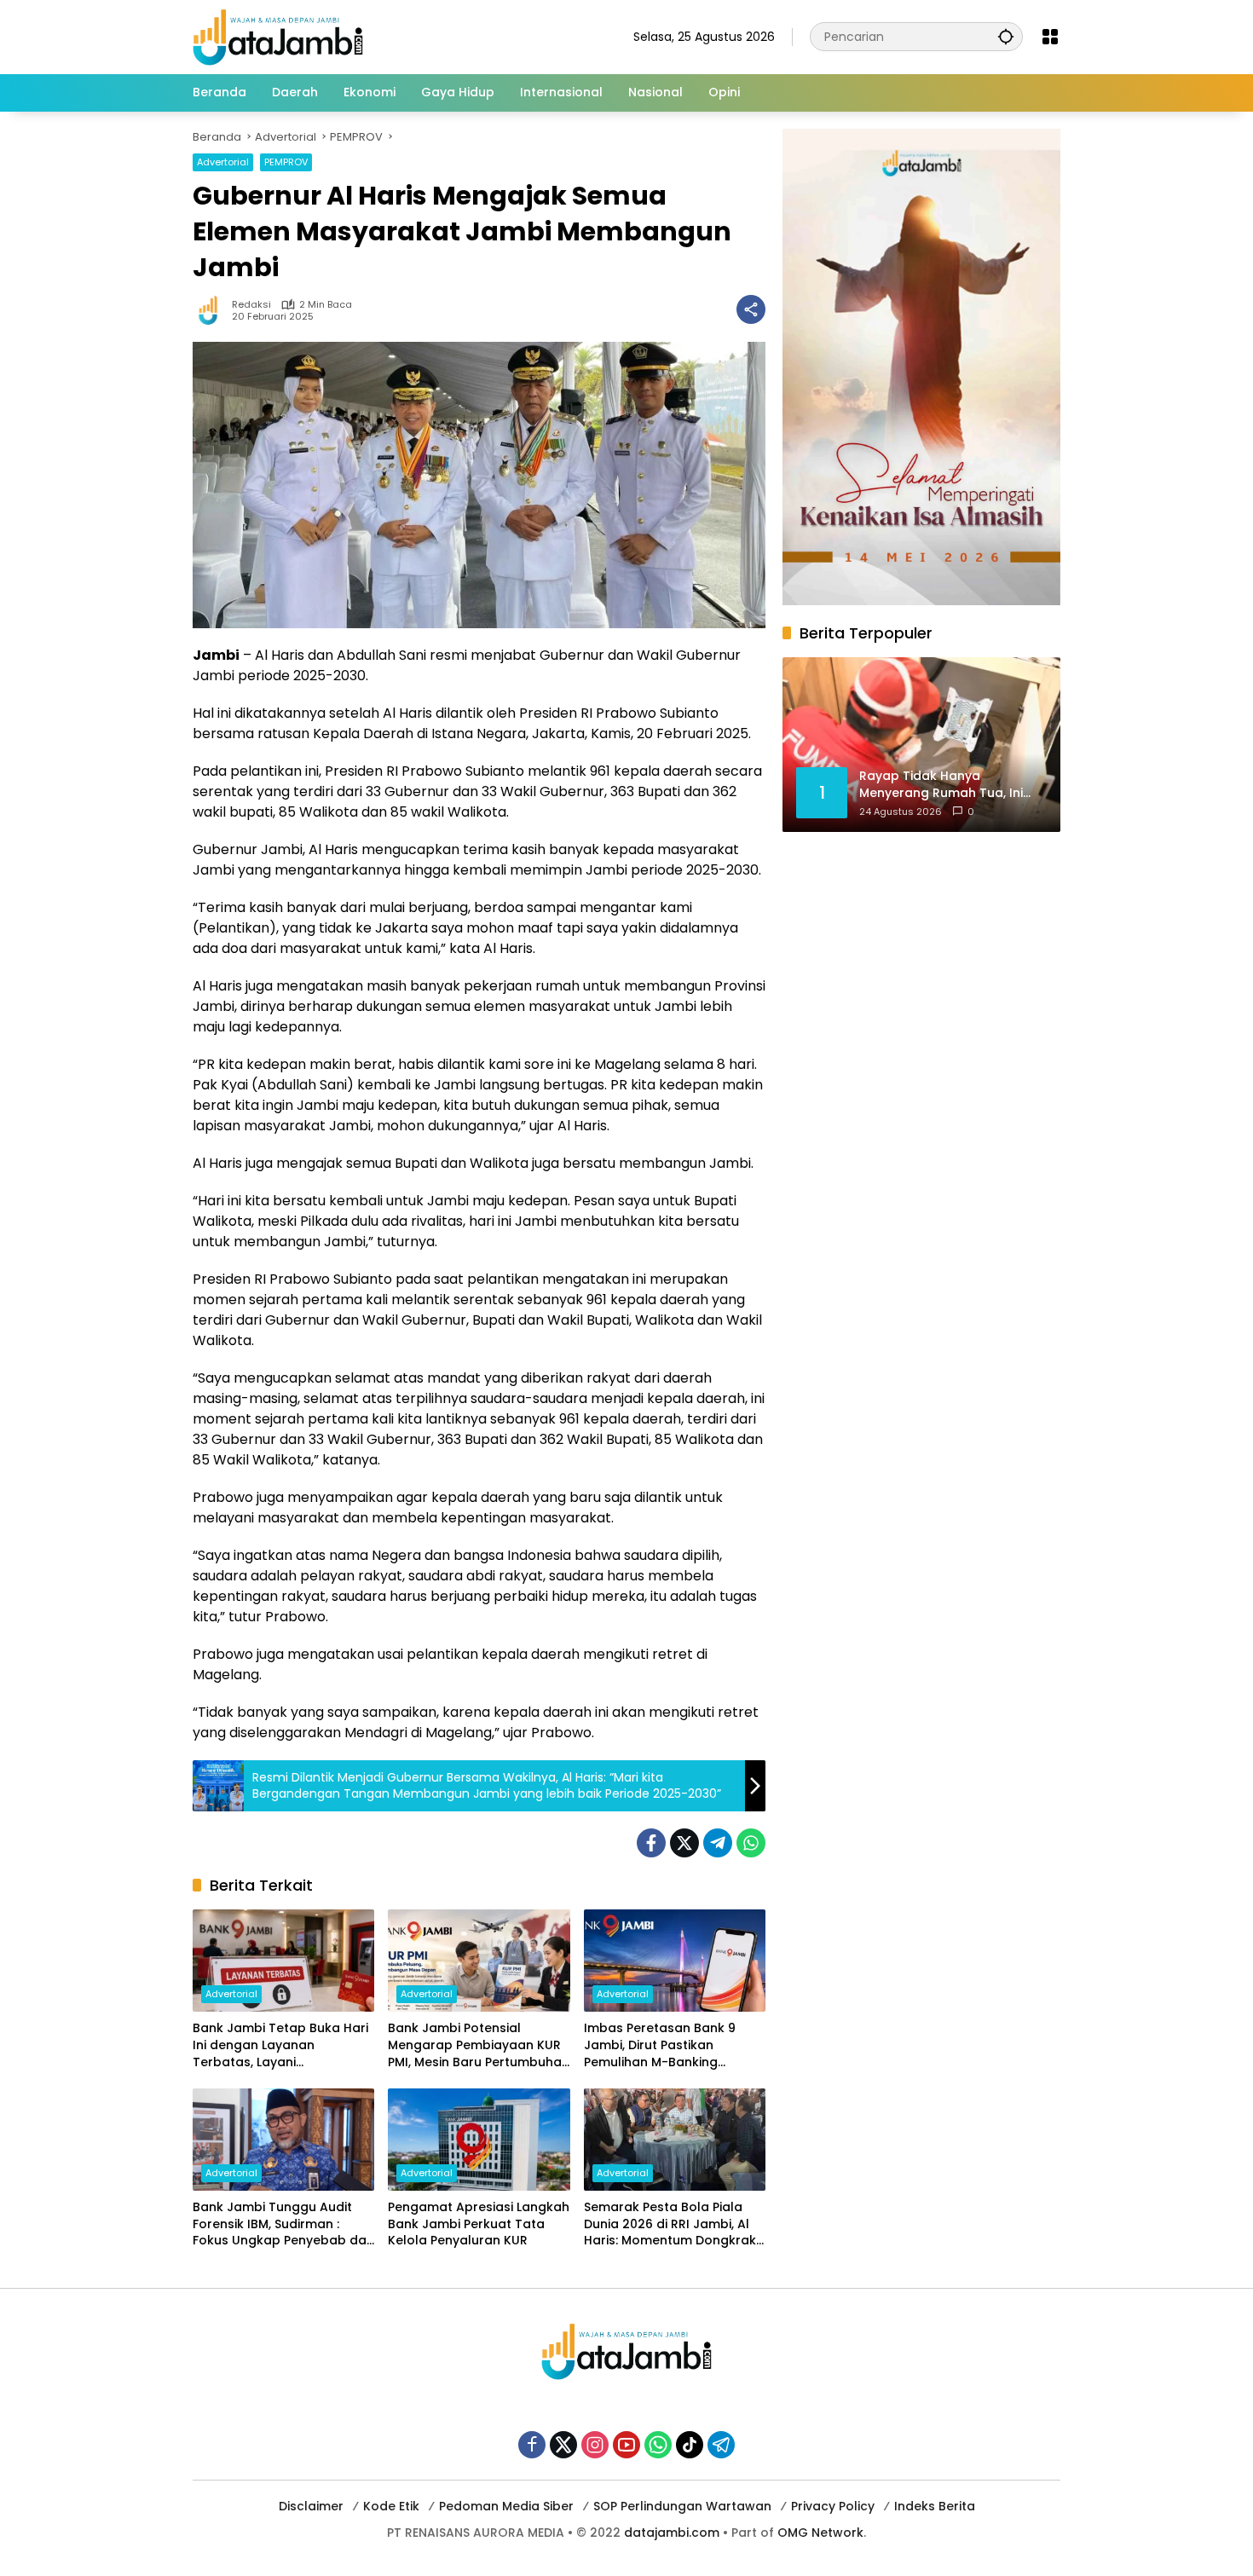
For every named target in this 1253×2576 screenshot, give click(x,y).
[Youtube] (626, 2445)
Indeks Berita (935, 2506)
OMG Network (820, 2533)
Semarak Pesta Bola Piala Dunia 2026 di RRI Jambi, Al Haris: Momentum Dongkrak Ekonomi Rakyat (670, 2224)
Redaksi (251, 305)
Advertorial (223, 162)
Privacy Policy (833, 2506)
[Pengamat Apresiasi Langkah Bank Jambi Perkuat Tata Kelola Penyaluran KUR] (479, 2140)
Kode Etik (391, 2506)
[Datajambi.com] (278, 36)
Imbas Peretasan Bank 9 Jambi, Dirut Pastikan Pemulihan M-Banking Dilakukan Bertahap (660, 2045)
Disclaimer (311, 2506)
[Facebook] (651, 1843)
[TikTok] (690, 2445)
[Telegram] (718, 1843)
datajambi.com (672, 2533)
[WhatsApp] (751, 1843)
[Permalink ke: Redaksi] (212, 309)
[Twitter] (684, 1843)
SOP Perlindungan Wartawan (682, 2506)
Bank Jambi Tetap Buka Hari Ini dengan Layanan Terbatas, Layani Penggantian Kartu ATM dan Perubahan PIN (280, 2045)
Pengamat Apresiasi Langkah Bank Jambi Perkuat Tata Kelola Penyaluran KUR (479, 2224)
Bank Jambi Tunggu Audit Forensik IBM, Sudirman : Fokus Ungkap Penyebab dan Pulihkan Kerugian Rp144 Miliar (283, 2224)
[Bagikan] (751, 309)
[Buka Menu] (1050, 37)
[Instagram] (595, 2445)
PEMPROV (286, 162)
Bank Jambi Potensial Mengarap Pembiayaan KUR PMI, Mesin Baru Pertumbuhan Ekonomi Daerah (479, 2045)
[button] (1006, 36)
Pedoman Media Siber (506, 2506)
